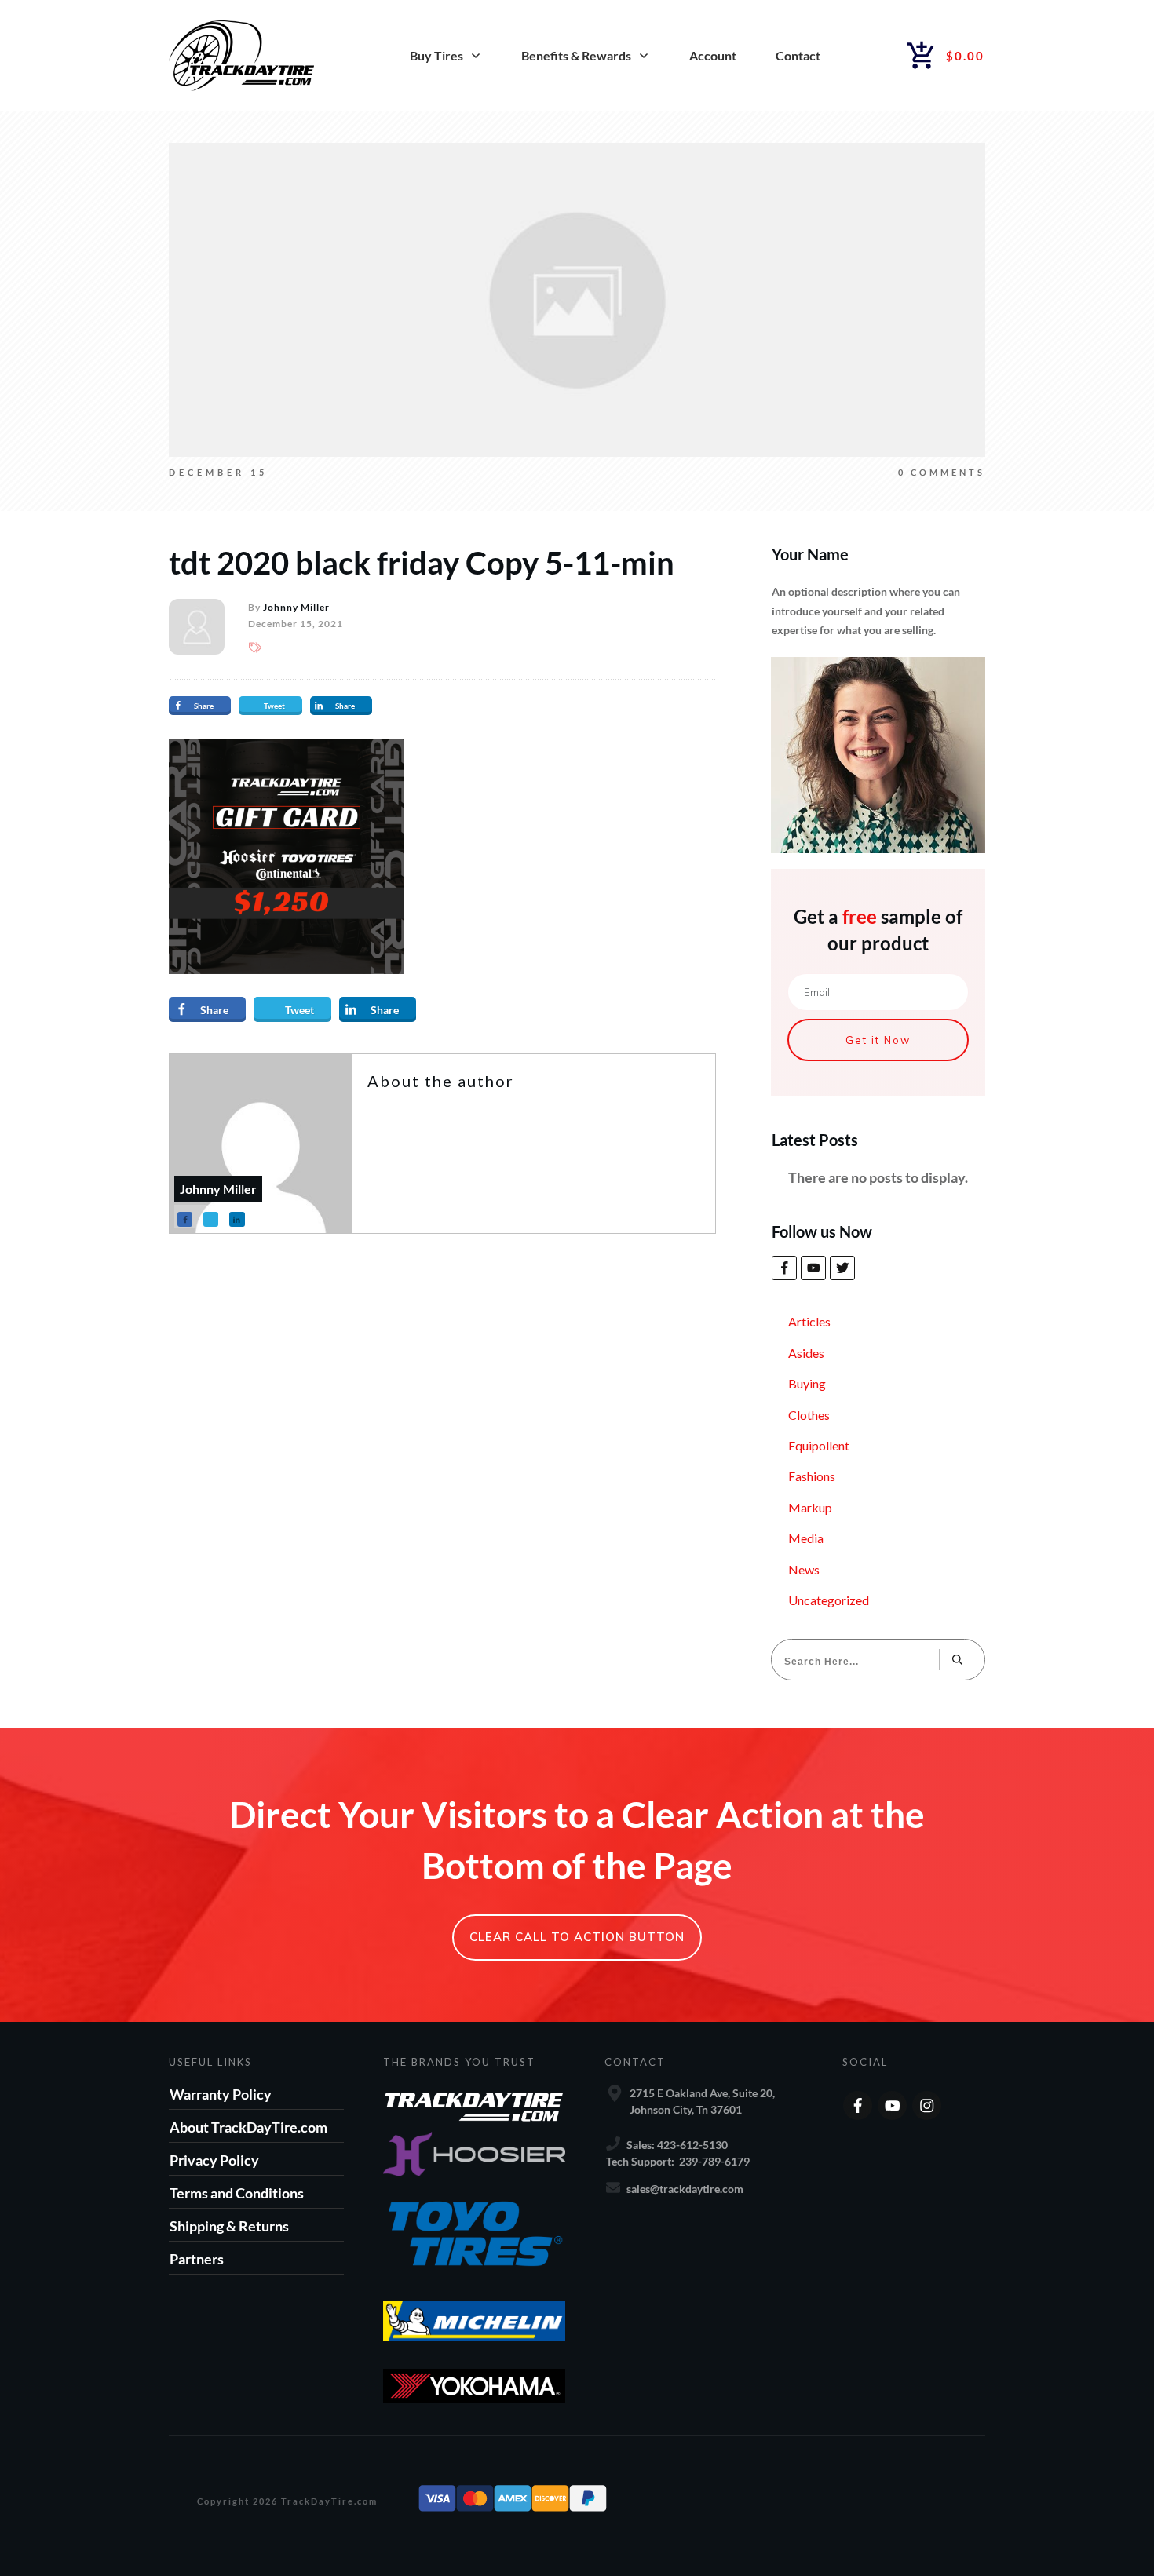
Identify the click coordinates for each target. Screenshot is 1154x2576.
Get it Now (878, 1040)
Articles (809, 1321)
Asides (806, 1353)
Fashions (812, 1476)
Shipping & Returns (229, 2226)
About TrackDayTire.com (248, 2127)
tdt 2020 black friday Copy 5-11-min (422, 563)
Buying (807, 1383)
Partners (197, 2259)
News (804, 1569)
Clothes (809, 1415)
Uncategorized (829, 1600)
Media (806, 1538)
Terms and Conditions (237, 2193)
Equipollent (819, 1445)
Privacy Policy (214, 2160)
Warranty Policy (221, 2094)
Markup (810, 1507)
